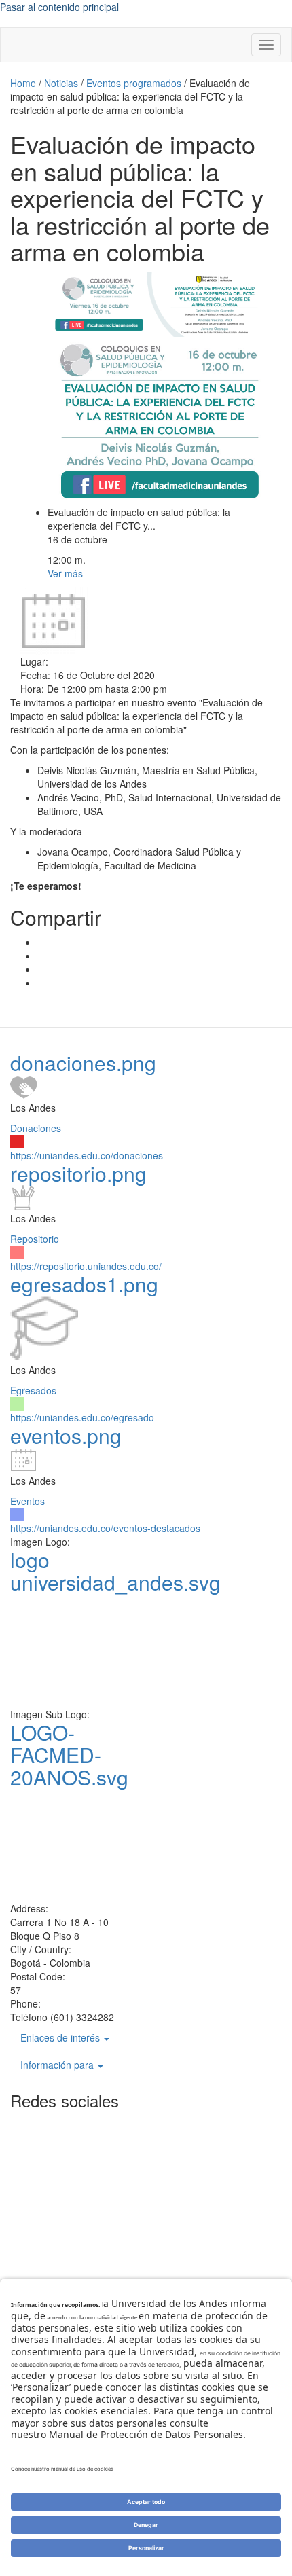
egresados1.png (84, 1284)
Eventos (28, 1501)
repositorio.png (78, 1173)
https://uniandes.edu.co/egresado (82, 1417)
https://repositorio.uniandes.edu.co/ (86, 1266)
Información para (58, 2065)
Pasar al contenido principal (59, 7)
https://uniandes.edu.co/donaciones (87, 1155)
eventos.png (66, 1435)
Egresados (33, 1390)
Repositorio (35, 1239)
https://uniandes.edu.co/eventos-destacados (105, 1528)
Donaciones (36, 1128)
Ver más (65, 573)
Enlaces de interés (61, 2037)
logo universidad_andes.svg (115, 1571)
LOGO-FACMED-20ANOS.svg (69, 1755)
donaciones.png (83, 1063)
